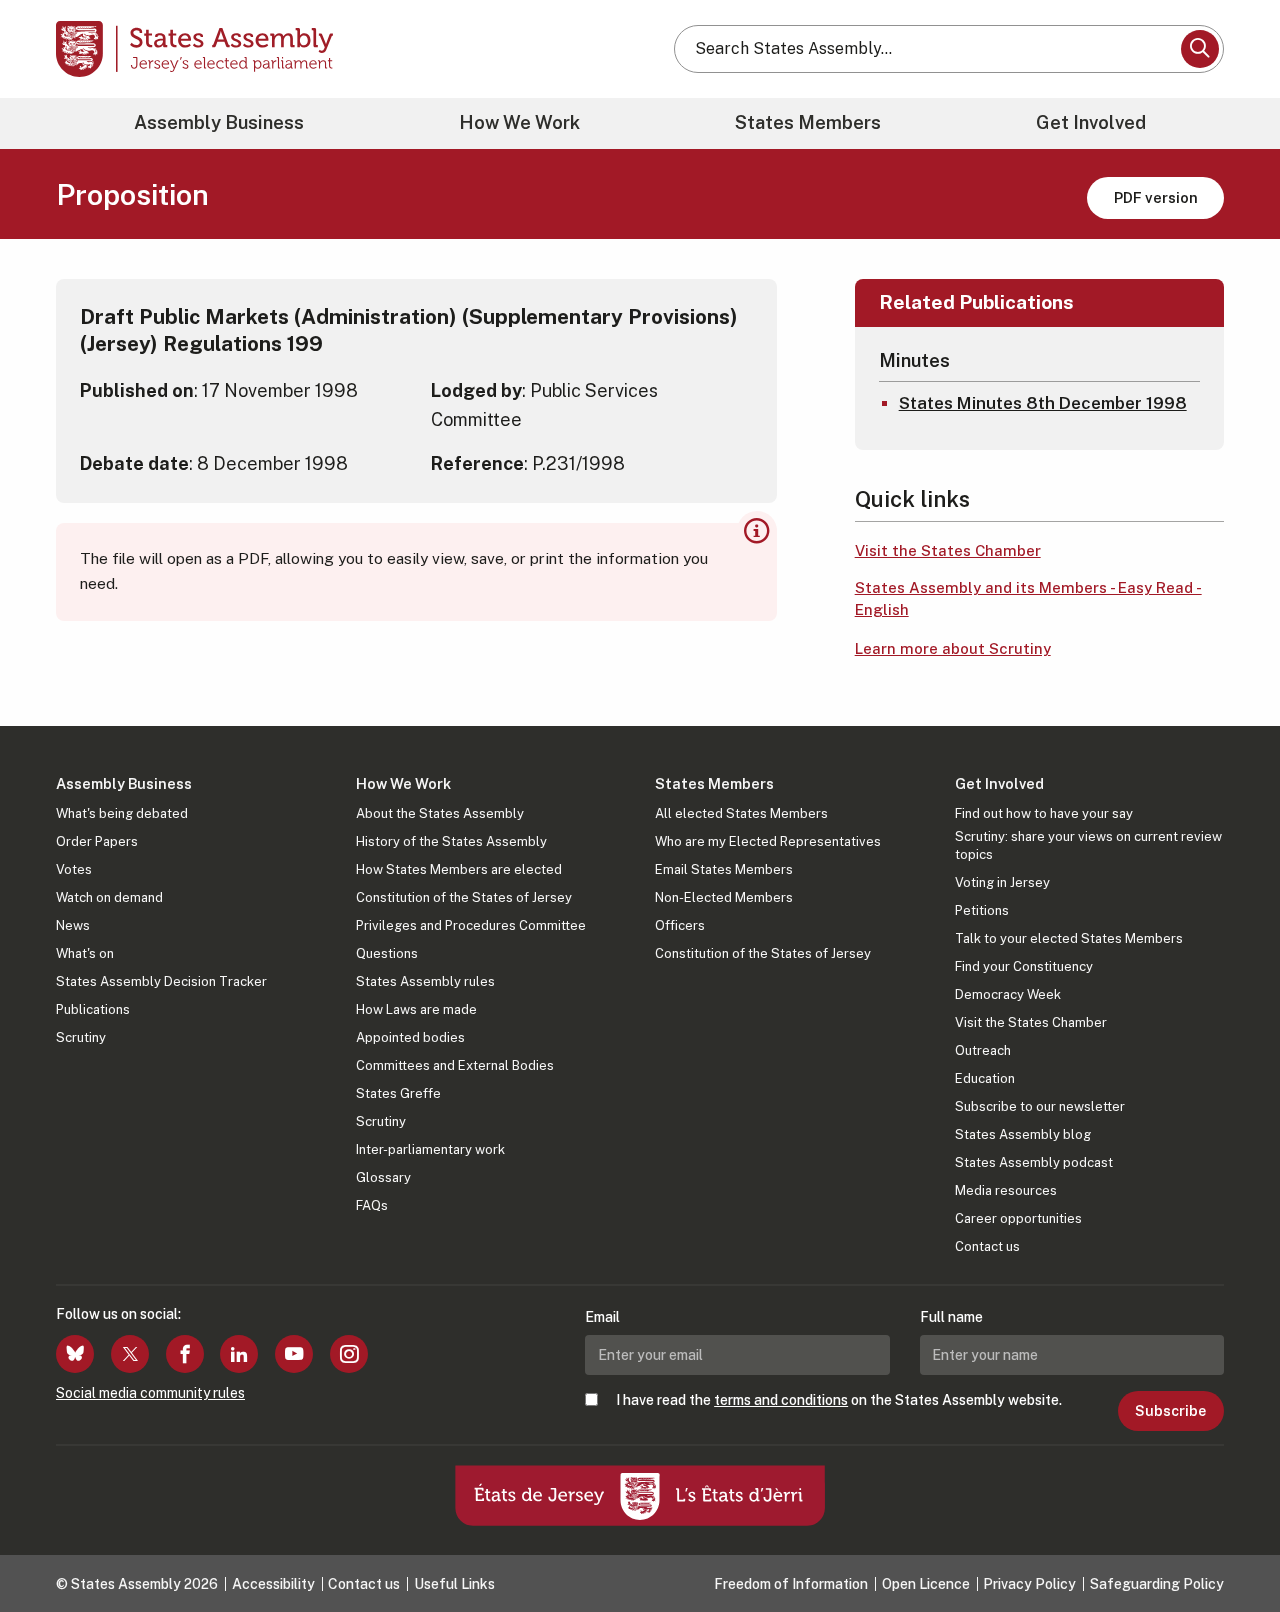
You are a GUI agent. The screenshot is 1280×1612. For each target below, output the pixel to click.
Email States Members (724, 869)
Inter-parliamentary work (430, 1149)
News (73, 925)
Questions (387, 953)
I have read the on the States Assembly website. (839, 1400)
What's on (85, 953)
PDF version (1156, 197)
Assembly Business (219, 122)
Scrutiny (81, 1037)
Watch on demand (109, 897)
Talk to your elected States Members (1069, 938)
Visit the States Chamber (948, 550)
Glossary (383, 1177)
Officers (680, 925)
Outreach (983, 1050)
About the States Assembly (440, 813)
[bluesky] (75, 1354)
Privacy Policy (1029, 1584)
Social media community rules (150, 1393)
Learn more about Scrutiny (953, 648)
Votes (74, 869)
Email (602, 1317)
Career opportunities (1018, 1218)
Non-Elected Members (724, 897)
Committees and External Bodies (455, 1065)
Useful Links (454, 1584)
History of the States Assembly (451, 841)
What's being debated (122, 813)
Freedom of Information (791, 1584)
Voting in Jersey (1002, 882)
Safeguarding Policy (1157, 1584)
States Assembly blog (1023, 1134)
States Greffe (398, 1093)
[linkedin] (239, 1354)
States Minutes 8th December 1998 (1043, 403)
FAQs (372, 1205)
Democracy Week (1008, 994)
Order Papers (97, 841)
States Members (808, 122)
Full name (951, 1317)
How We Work (519, 122)
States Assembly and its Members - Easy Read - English (1028, 599)
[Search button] (1200, 49)
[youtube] (294, 1354)
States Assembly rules (425, 981)
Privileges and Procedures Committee (471, 925)
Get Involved (1091, 122)
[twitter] (130, 1354)
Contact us (987, 1246)
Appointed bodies (410, 1037)
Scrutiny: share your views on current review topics (1088, 845)
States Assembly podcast (1034, 1162)
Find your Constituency (1024, 966)
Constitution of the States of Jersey (464, 897)
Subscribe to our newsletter (1040, 1106)
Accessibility (273, 1584)
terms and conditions (781, 1400)
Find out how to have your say (1044, 813)
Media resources (1006, 1190)
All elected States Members (741, 813)
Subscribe (1170, 1411)
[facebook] (185, 1354)
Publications (93, 1009)
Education (985, 1078)
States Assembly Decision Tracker (161, 981)
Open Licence (926, 1584)
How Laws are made (416, 1009)
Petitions (982, 910)
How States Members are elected (459, 869)
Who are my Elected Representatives (768, 841)
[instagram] (349, 1354)
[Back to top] (1231, 1544)
